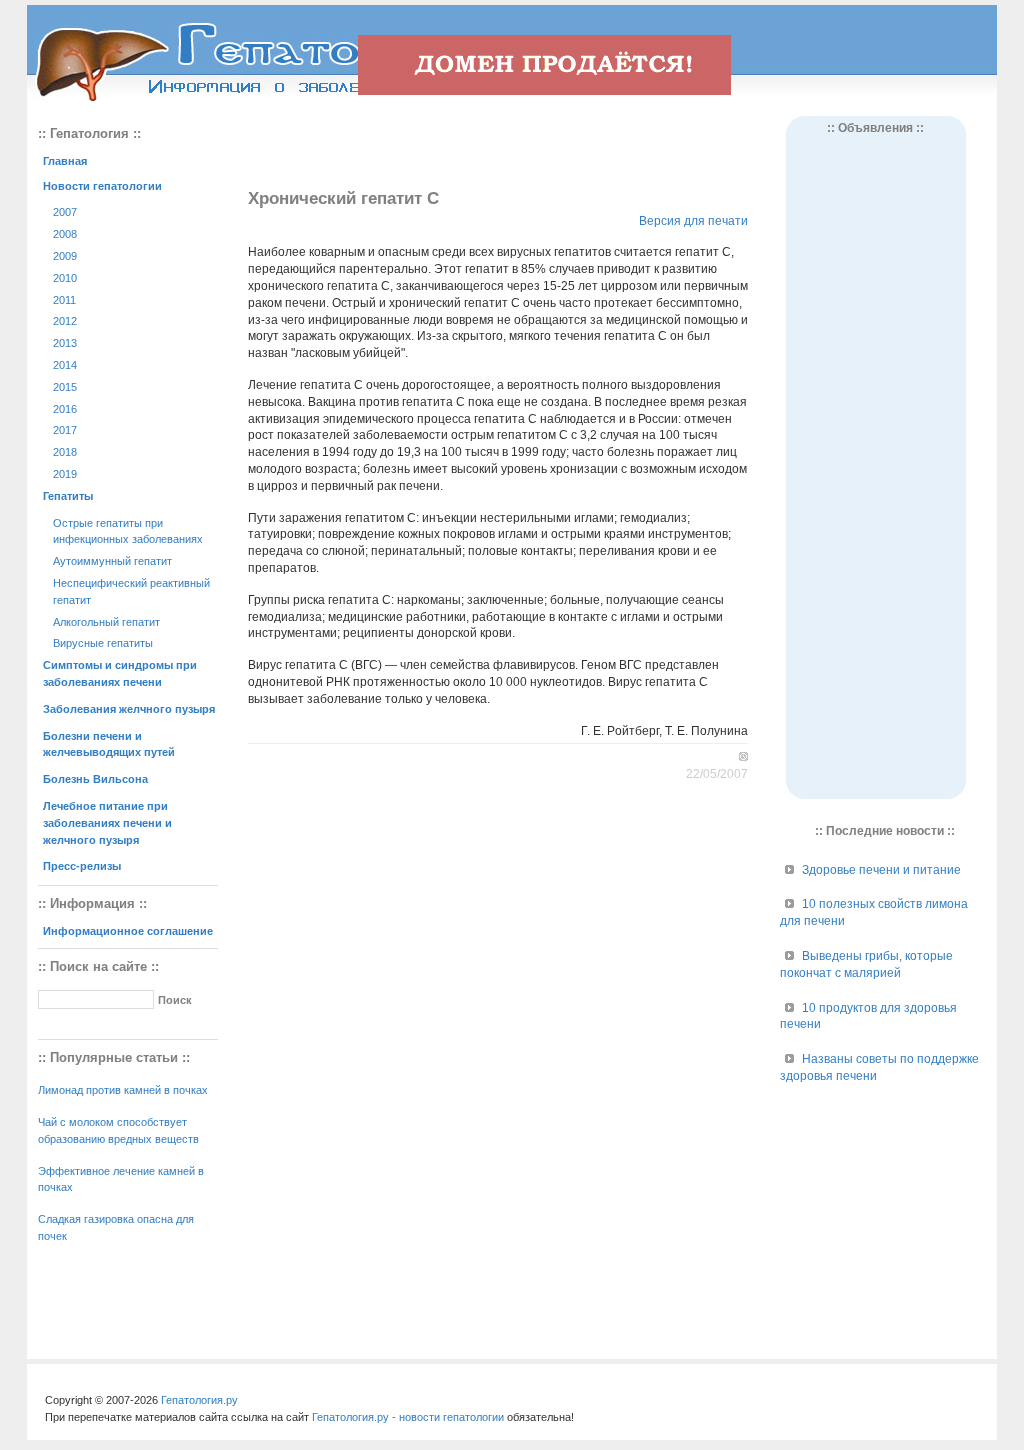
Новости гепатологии (102, 186)
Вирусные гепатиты (103, 643)
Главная (65, 161)
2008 (65, 234)
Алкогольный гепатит (106, 622)
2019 (65, 474)
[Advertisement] (498, 146)
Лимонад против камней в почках (123, 1090)
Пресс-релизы (82, 866)
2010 (65, 278)
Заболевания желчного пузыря (129, 709)
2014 (65, 365)
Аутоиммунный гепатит (112, 561)
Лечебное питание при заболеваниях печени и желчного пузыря (107, 823)
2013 (65, 343)
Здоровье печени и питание (881, 870)
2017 (65, 430)
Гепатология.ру (199, 1400)
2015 (65, 387)
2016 (65, 409)
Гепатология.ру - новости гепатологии (408, 1417)
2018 (65, 452)
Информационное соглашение (128, 931)
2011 (64, 300)
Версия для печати (693, 221)
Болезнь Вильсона (95, 779)
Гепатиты (68, 496)
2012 (65, 321)
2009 (65, 256)
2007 (65, 212)
